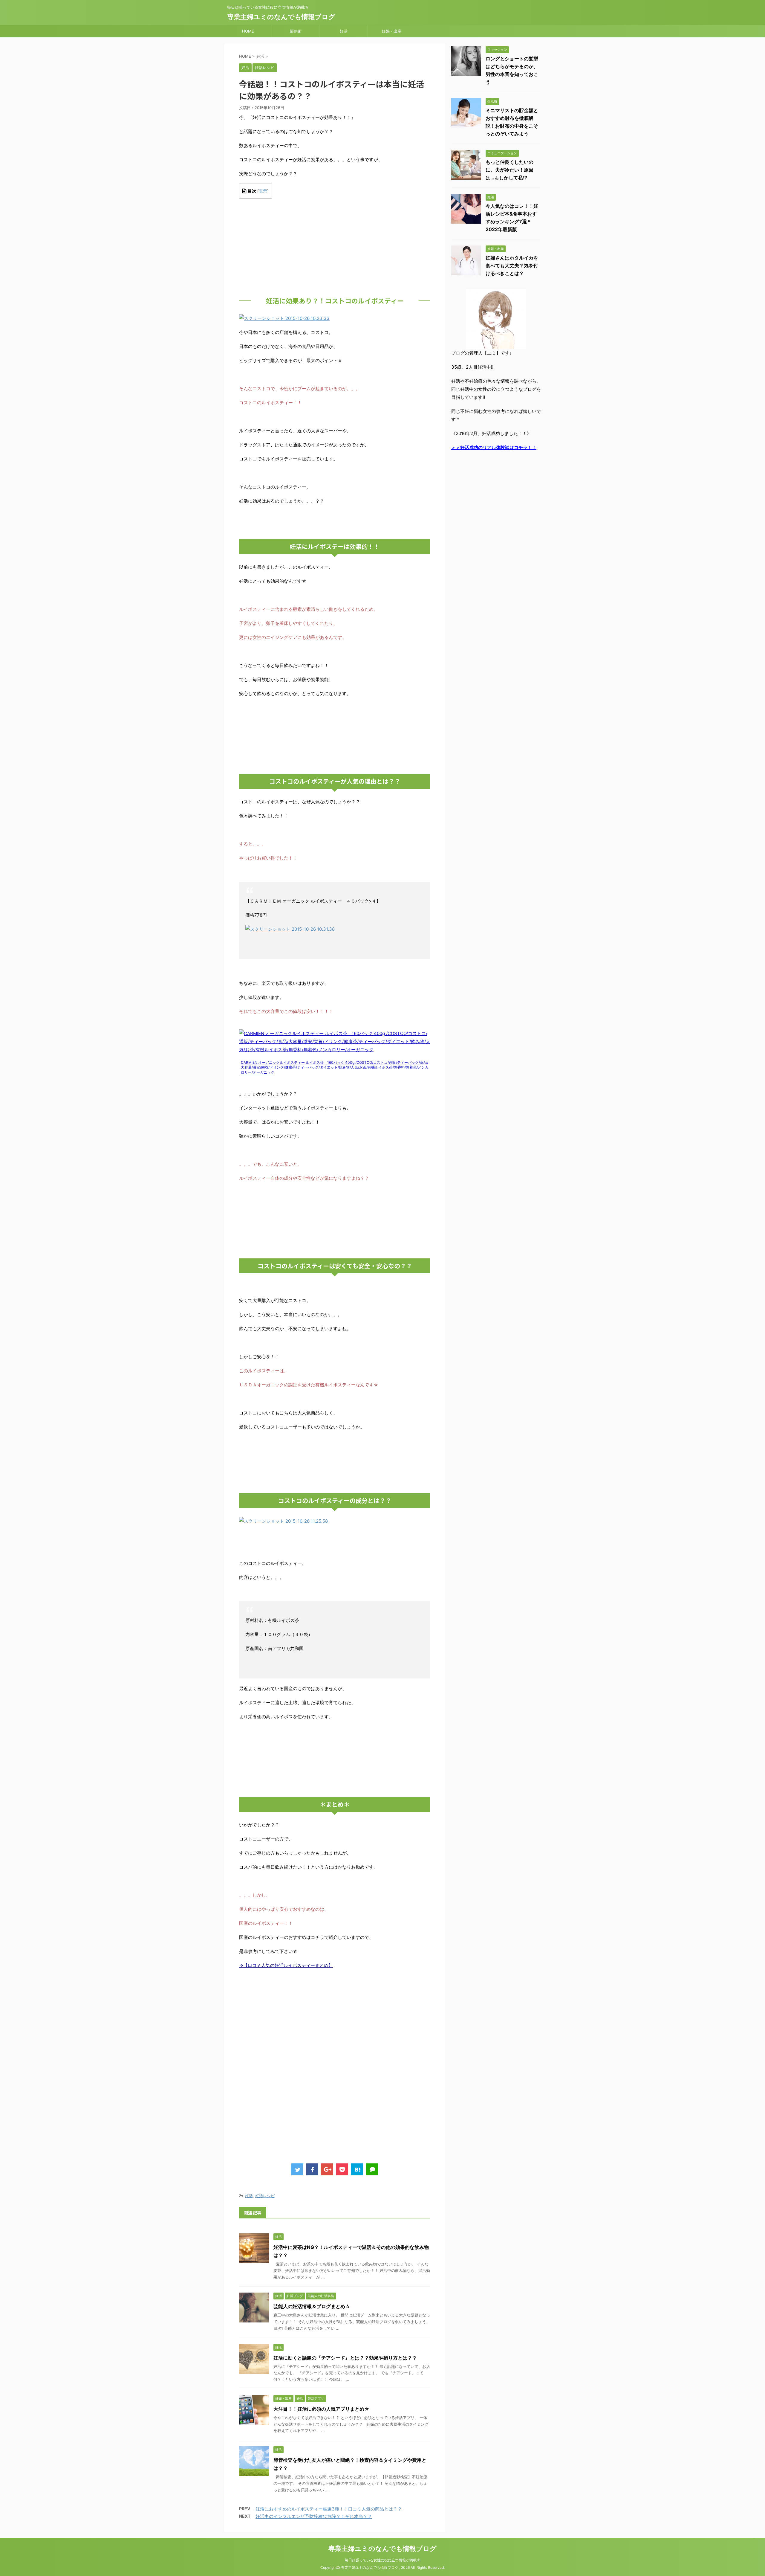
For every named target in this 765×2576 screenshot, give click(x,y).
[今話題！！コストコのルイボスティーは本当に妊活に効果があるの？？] (357, 2169)
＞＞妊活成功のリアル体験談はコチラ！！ (494, 447)
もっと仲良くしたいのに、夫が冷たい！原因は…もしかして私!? (510, 170)
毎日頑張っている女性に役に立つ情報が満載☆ (383, 2560)
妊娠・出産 (392, 31)
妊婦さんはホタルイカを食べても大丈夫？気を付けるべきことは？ (512, 265)
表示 (263, 191)
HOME (248, 31)
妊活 (344, 31)
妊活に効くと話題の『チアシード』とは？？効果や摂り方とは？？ (345, 2358)
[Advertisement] (335, 245)
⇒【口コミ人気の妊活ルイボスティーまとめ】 (286, 1965)
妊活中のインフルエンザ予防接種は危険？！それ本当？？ (314, 2516)
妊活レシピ (265, 2196)
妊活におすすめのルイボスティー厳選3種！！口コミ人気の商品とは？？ (329, 2509)
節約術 (296, 31)
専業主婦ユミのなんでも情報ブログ (281, 17)
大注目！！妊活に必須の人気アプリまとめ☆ (321, 2409)
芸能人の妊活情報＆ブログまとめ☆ (312, 2306)
